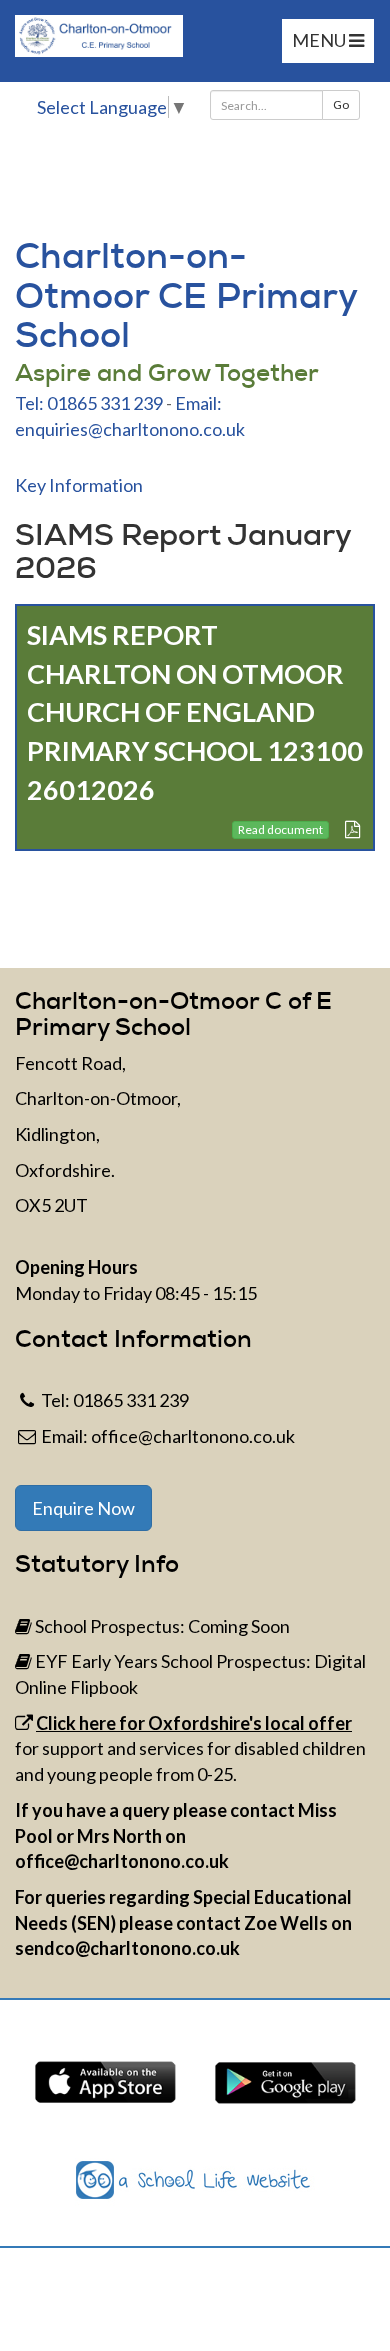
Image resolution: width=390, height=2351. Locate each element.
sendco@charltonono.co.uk (127, 1948)
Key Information (79, 485)
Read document (280, 829)
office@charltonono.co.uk (193, 1436)
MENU (320, 40)
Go (341, 104)
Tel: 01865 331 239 (89, 403)
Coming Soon (239, 1626)
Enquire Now (83, 1508)
